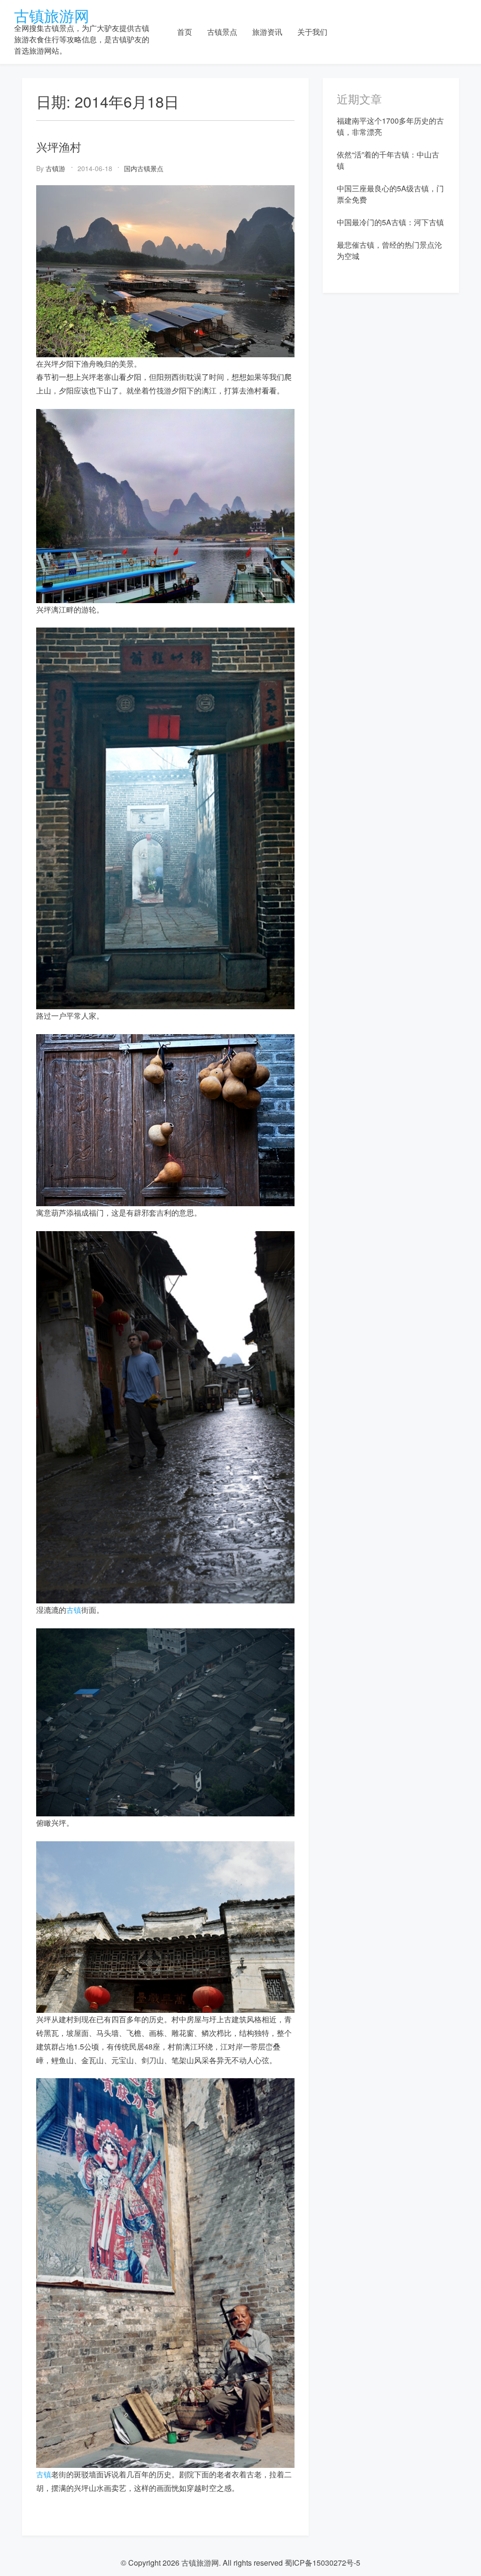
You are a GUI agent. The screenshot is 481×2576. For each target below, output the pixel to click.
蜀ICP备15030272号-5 (322, 2563)
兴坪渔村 (59, 146)
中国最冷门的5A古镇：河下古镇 (390, 222)
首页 (185, 32)
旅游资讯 (267, 32)
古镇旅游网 (52, 15)
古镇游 (55, 168)
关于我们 (312, 32)
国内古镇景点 (144, 168)
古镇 (74, 1610)
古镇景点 (222, 32)
